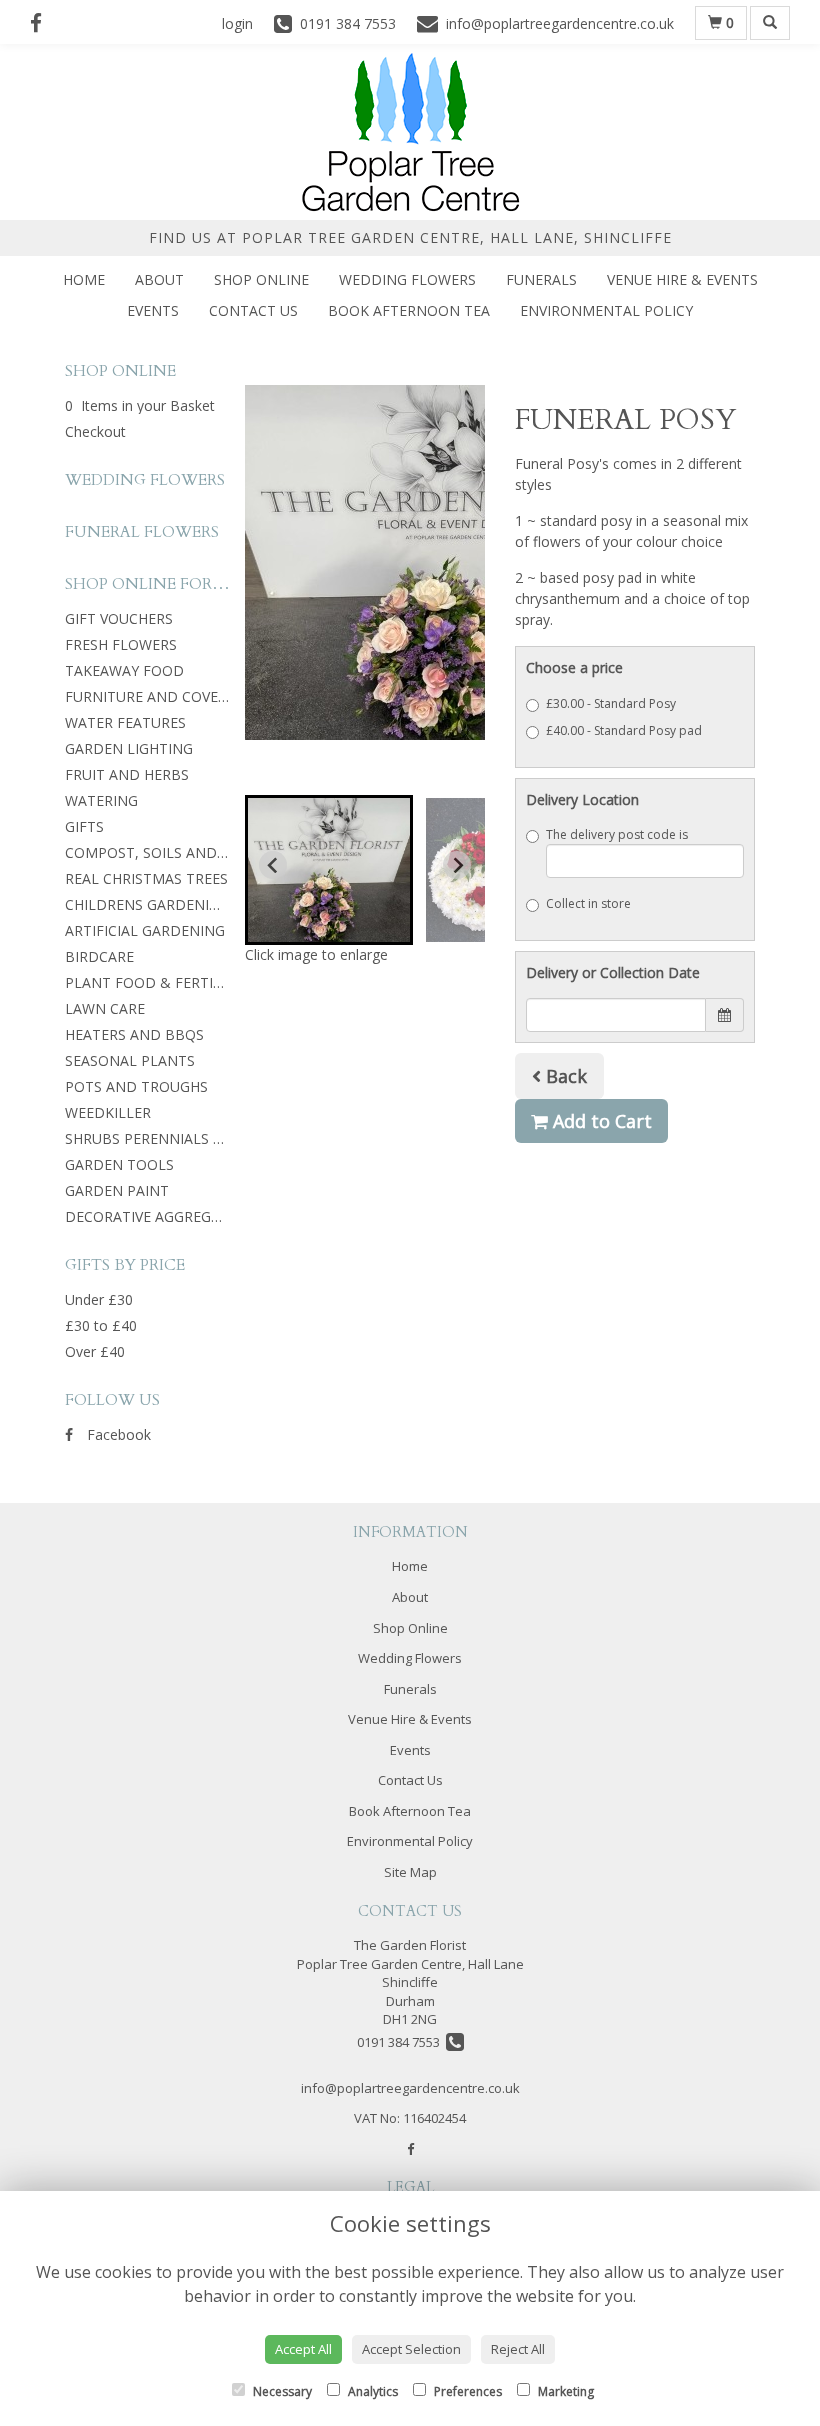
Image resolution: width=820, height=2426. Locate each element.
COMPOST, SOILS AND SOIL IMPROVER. (197, 852)
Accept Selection (411, 2349)
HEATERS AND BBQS (134, 1034)
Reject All (518, 2349)
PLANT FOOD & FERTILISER (157, 982)
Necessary (281, 2391)
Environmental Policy (606, 310)
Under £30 (99, 1299)
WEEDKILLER (108, 1112)
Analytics (371, 2391)
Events (153, 310)
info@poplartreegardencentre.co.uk (410, 2088)
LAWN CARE (105, 1008)
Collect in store (588, 903)
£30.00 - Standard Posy (611, 703)
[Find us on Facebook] (42, 23)
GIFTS (84, 826)
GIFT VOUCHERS (119, 618)
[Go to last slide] (273, 865)
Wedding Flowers (407, 279)
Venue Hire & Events (682, 279)
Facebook (117, 1434)
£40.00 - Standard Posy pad (624, 730)
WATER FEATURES (125, 722)
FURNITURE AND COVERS (150, 696)
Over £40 (95, 1351)
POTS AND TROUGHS (136, 1086)
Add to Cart (600, 1121)
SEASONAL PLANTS (130, 1060)
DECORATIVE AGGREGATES (155, 1216)
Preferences (466, 2391)
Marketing (564, 2391)
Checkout (95, 431)
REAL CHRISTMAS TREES (146, 878)
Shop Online (261, 279)
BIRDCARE (99, 956)
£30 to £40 (101, 1325)
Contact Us (253, 310)
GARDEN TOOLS (119, 1164)
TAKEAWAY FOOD (124, 670)
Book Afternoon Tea (409, 310)
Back (564, 1076)
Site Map (410, 1872)
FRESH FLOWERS (121, 644)
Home (84, 279)
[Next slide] (457, 865)
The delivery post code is (617, 834)
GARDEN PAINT (117, 1190)
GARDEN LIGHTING (129, 748)
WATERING (101, 800)
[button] (329, 870)
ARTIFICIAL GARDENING (145, 930)
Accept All (303, 2349)
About (159, 279)
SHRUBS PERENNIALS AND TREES (177, 1138)
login (237, 23)
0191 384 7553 (401, 2042)
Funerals (541, 279)
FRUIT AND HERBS (127, 774)
